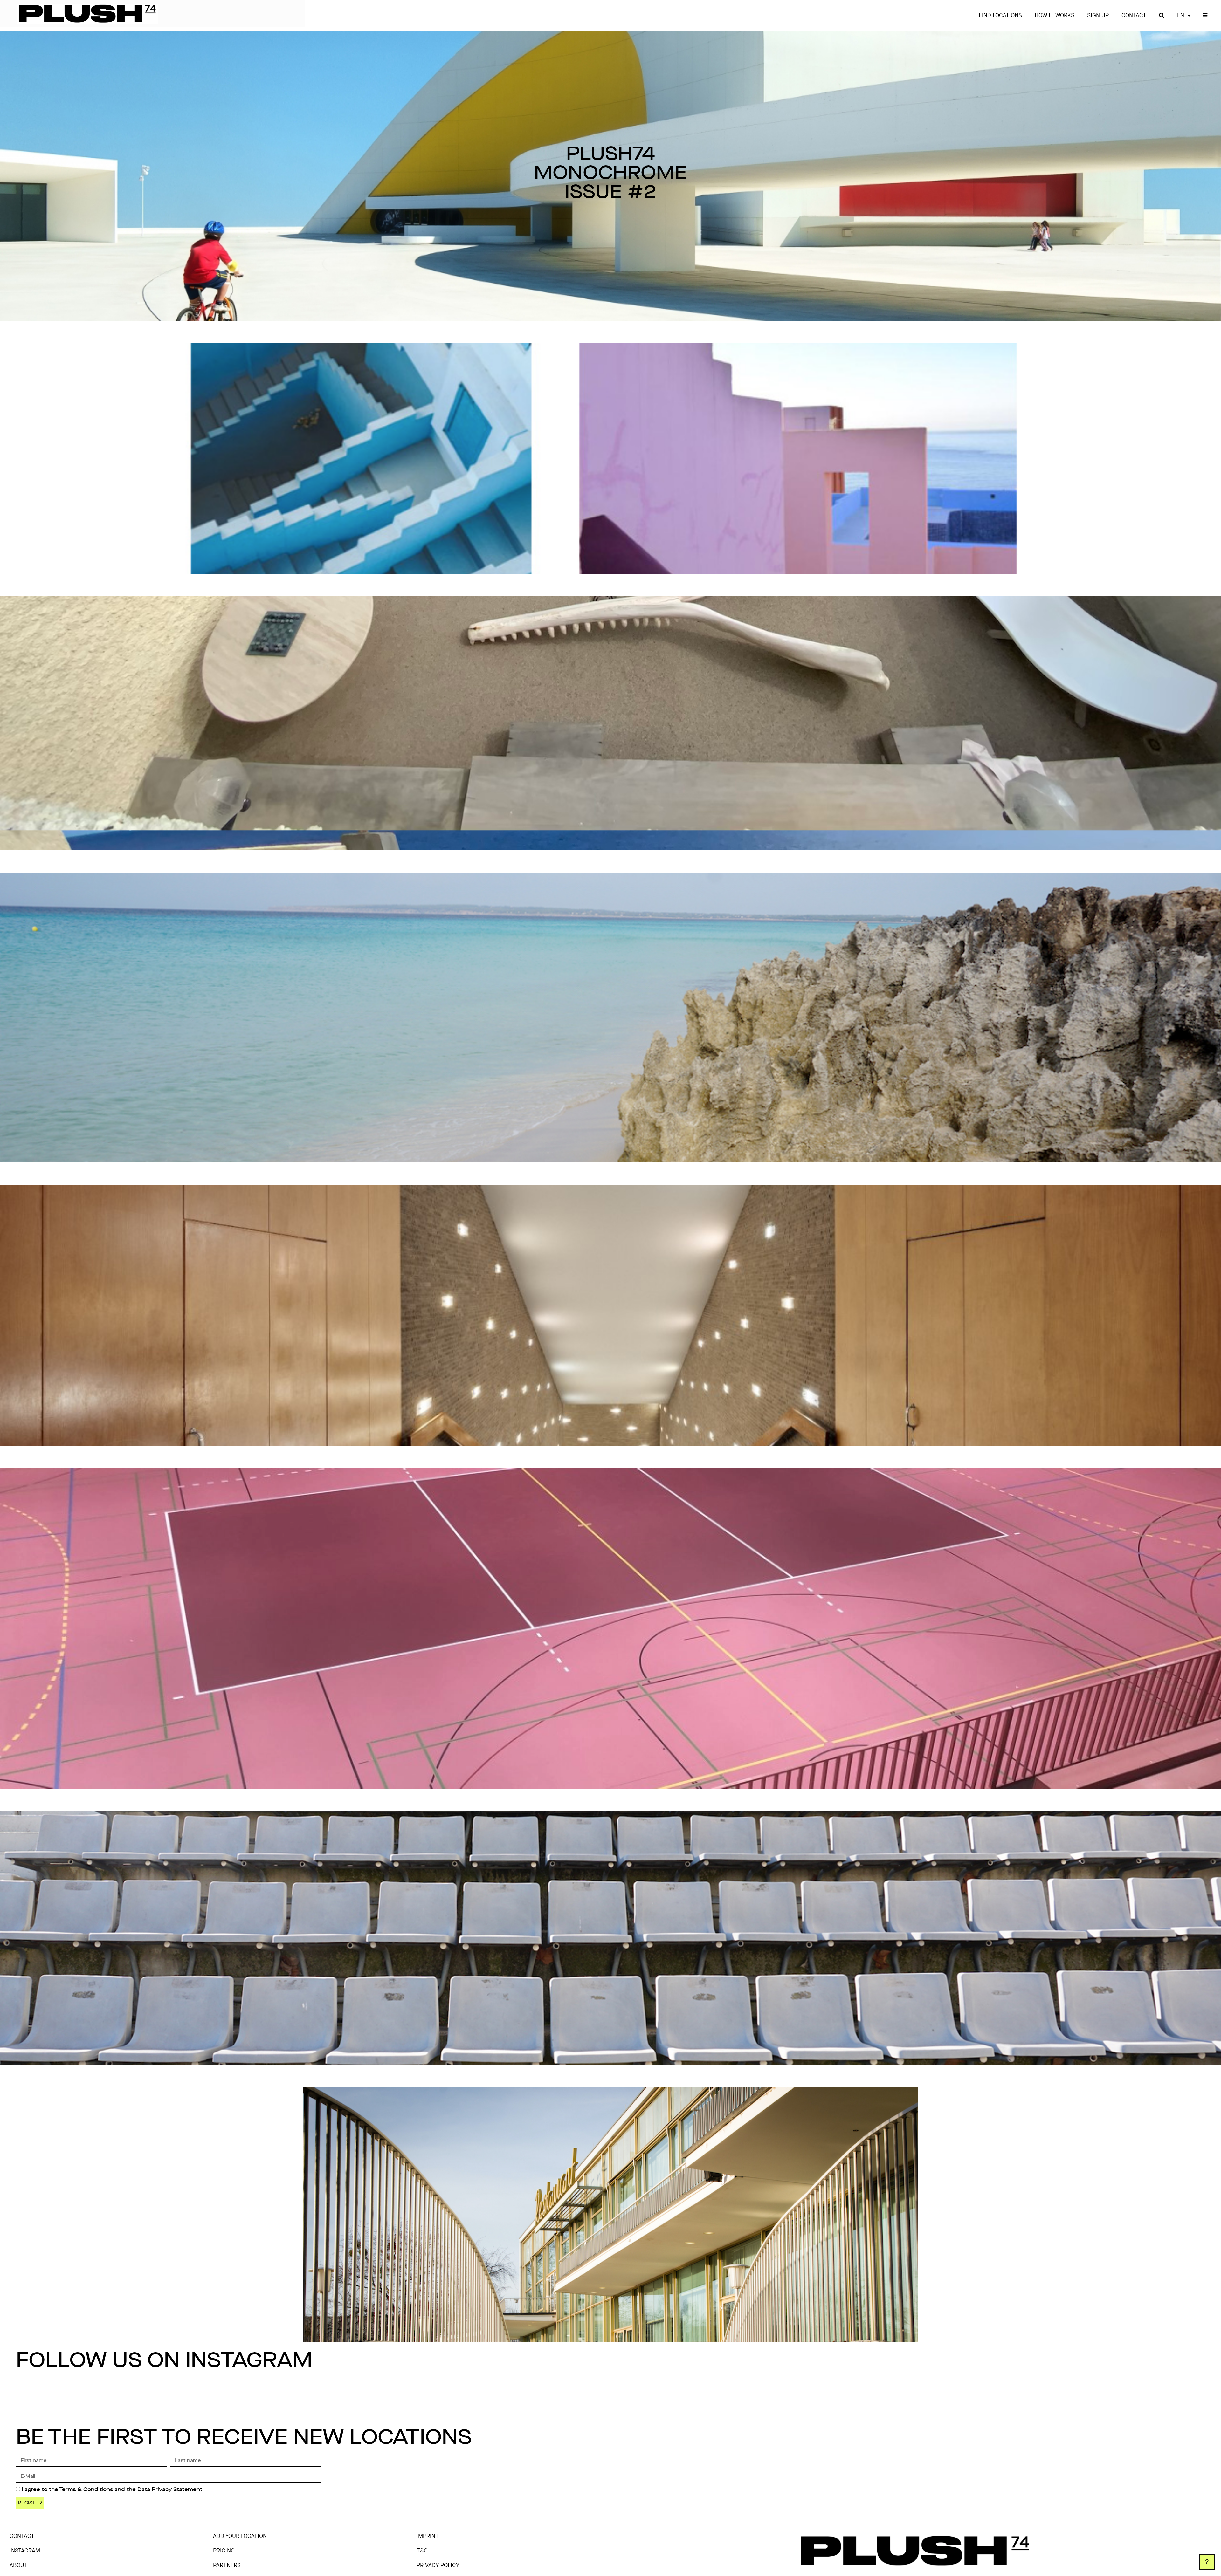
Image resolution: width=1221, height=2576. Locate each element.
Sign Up (1098, 15)
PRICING (224, 2551)
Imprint (428, 2536)
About (19, 2565)
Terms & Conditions (86, 2489)
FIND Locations (1000, 15)
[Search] (1162, 15)
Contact (1134, 15)
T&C (422, 2551)
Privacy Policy (438, 2565)
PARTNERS (227, 2565)
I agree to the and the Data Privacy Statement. (113, 2489)
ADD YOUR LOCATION (240, 2536)
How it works (1055, 15)
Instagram (25, 2551)
